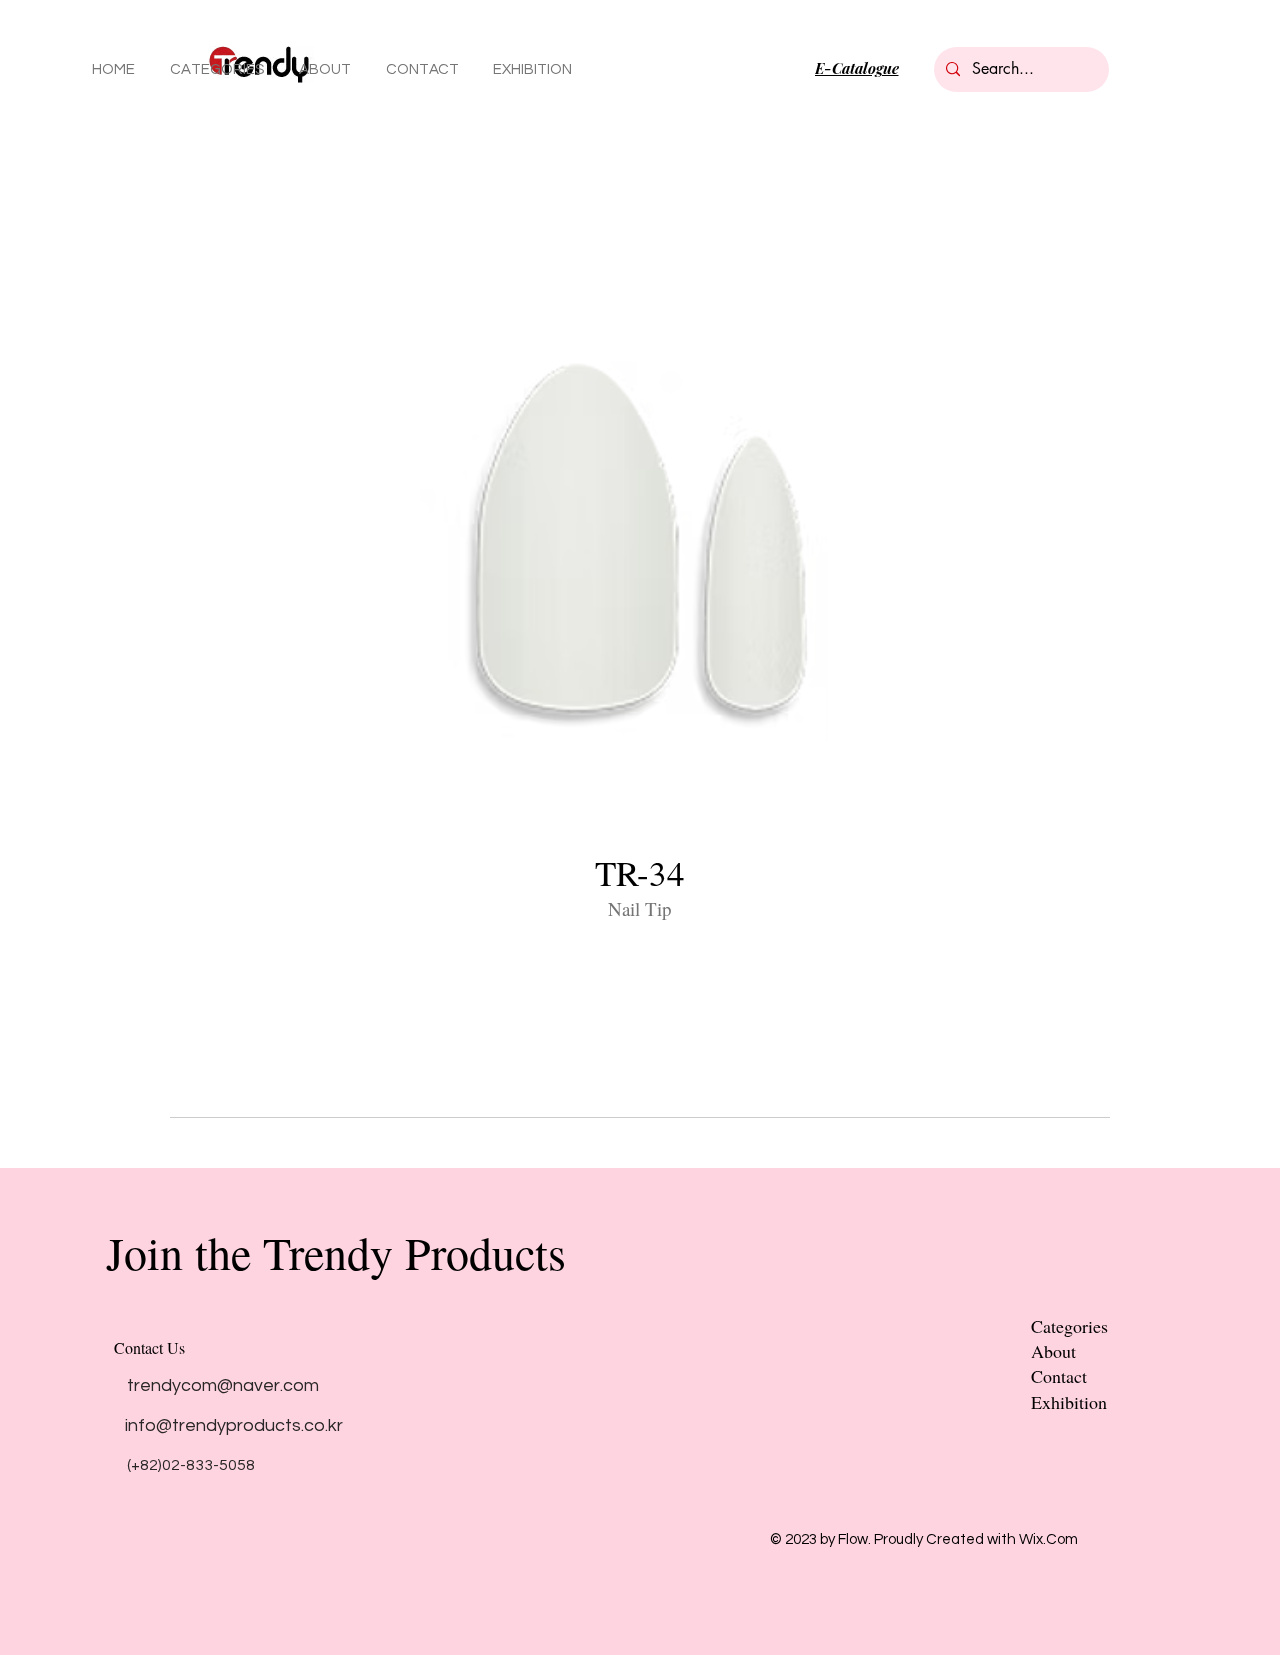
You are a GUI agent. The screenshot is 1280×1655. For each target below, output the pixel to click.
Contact (1059, 1376)
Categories (1069, 1326)
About (1053, 1351)
